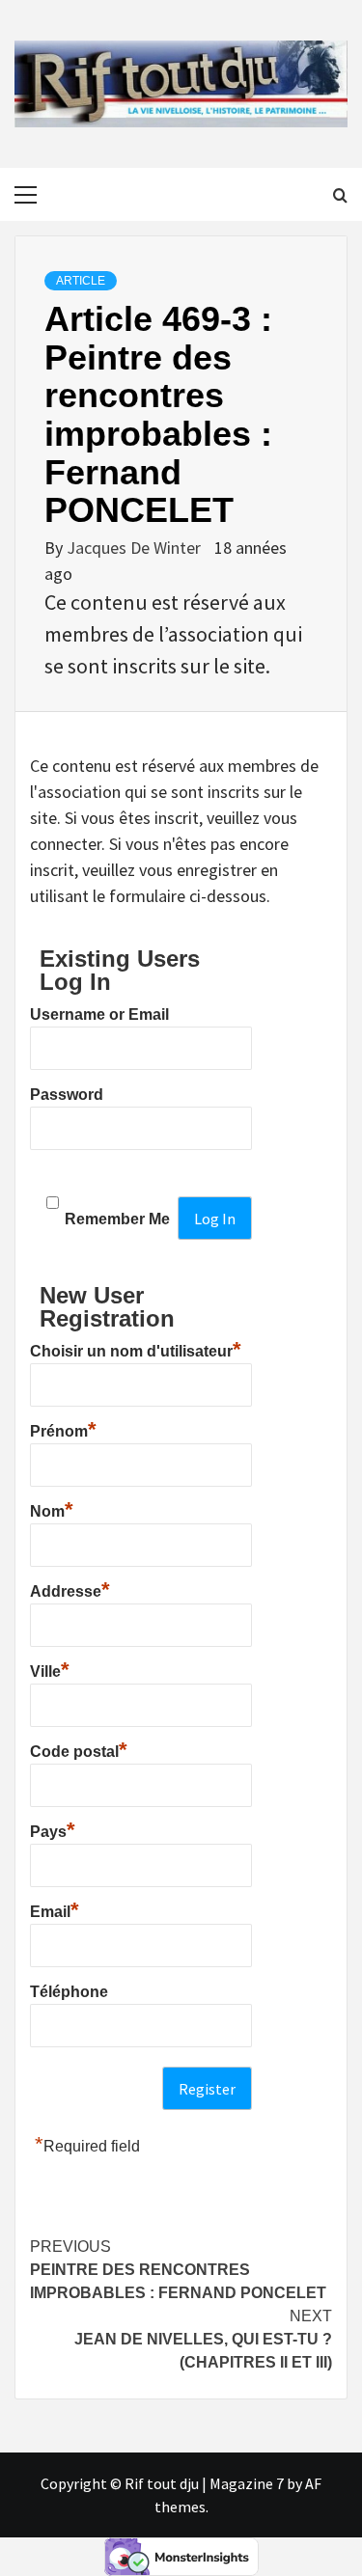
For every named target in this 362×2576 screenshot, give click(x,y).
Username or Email (99, 1014)
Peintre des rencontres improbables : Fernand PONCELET (178, 2270)
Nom (52, 1509)
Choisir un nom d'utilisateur (136, 1349)
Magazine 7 (247, 2483)
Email (55, 1909)
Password (67, 1095)
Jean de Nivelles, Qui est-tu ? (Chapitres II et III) (203, 2339)
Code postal (79, 1749)
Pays (53, 1829)
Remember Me (117, 1219)
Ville (50, 1669)
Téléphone (69, 1992)
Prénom (63, 1429)
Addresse (70, 1589)
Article (81, 281)
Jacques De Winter (136, 548)
